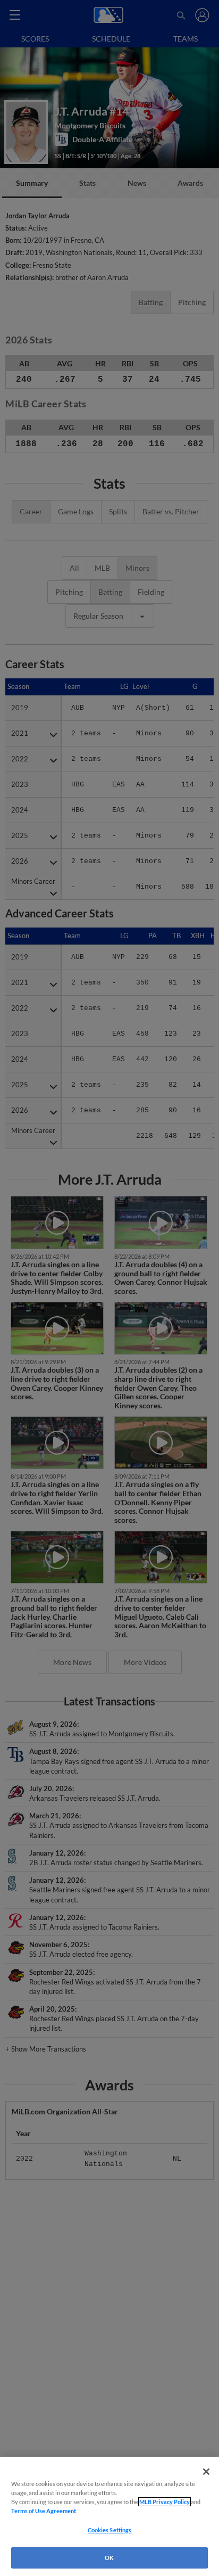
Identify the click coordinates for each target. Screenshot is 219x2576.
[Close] (206, 2472)
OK (109, 2558)
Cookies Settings (110, 2530)
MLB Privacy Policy (165, 2502)
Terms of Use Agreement (44, 2511)
